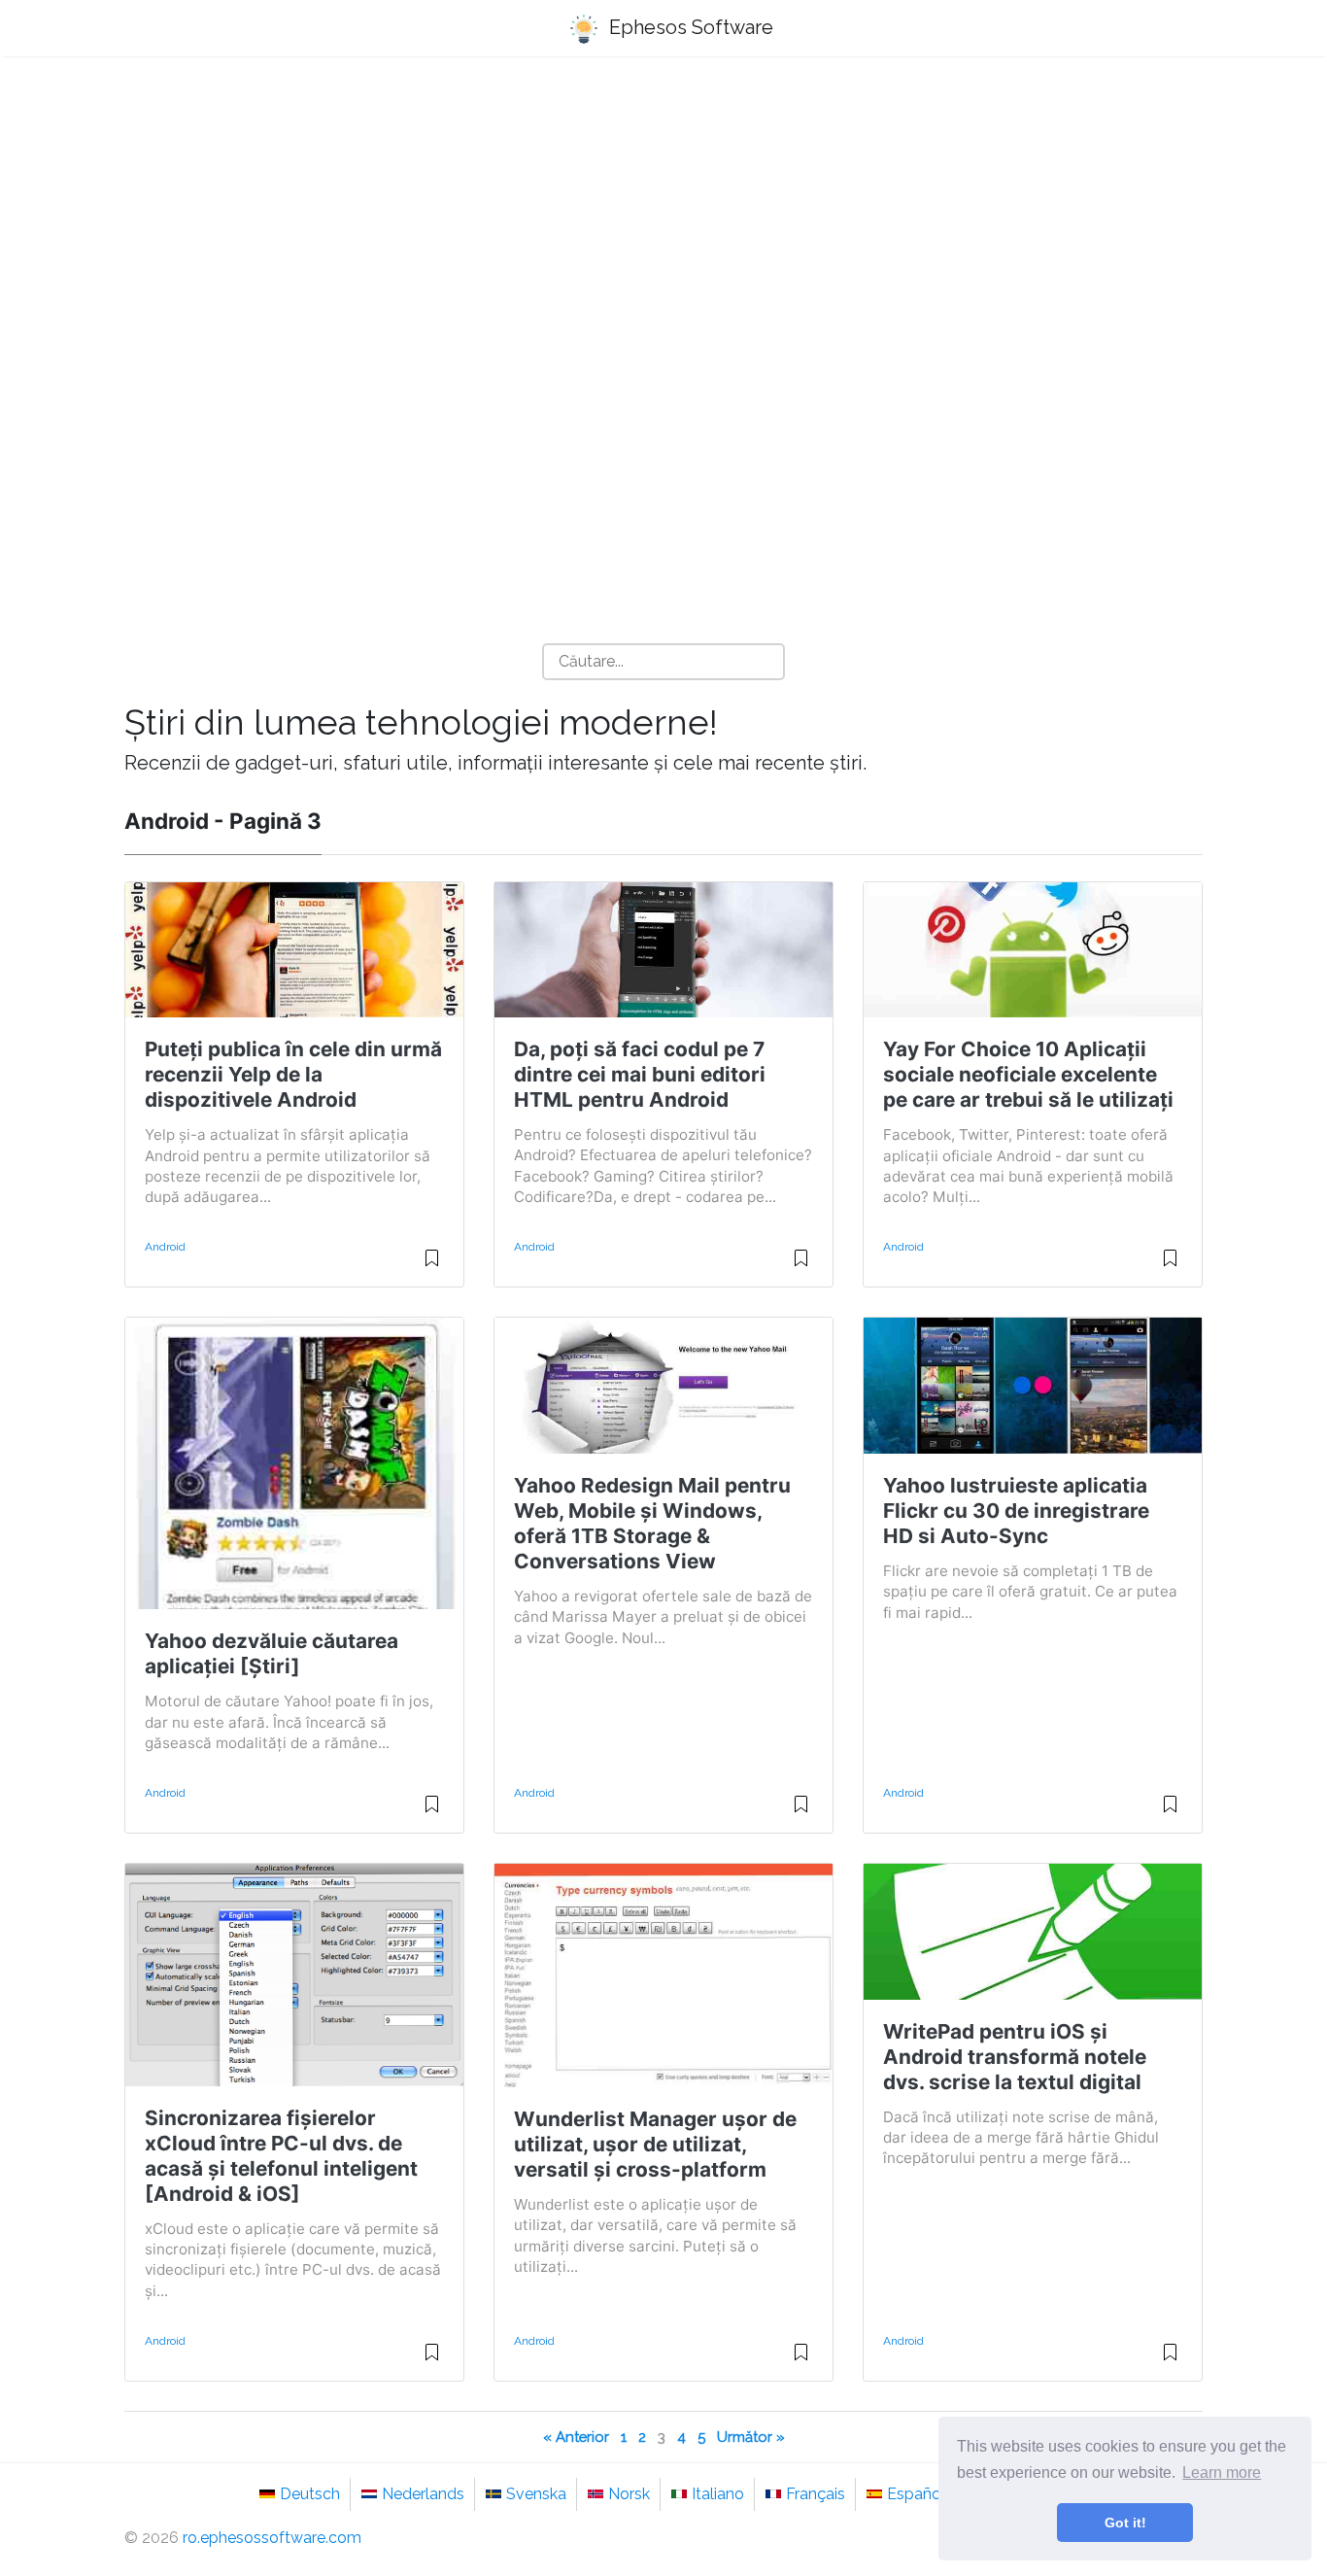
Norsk (629, 2494)
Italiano (718, 2494)
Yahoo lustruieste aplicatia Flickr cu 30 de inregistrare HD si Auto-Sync (1016, 1511)
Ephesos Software (689, 27)
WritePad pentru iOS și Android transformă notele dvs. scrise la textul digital (1015, 2057)
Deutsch (310, 2494)
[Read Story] (432, 1266)
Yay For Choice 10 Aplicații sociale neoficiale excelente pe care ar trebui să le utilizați (1028, 1074)
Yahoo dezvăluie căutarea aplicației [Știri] (272, 1653)
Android (165, 1247)
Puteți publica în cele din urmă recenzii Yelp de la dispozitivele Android (293, 1074)
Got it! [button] (1125, 2523)
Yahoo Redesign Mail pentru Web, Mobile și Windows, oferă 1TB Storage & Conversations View (652, 1523)
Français (816, 2494)
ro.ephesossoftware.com (272, 2538)
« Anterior (576, 2437)
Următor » (751, 2437)
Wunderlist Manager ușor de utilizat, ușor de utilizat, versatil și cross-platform (655, 2144)
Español (916, 2494)
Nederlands (423, 2494)
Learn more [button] (1222, 2473)
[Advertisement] (663, 224)
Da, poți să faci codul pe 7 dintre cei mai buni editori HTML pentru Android (640, 1074)
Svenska (536, 2494)
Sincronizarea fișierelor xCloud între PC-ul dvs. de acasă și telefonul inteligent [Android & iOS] (281, 2156)
